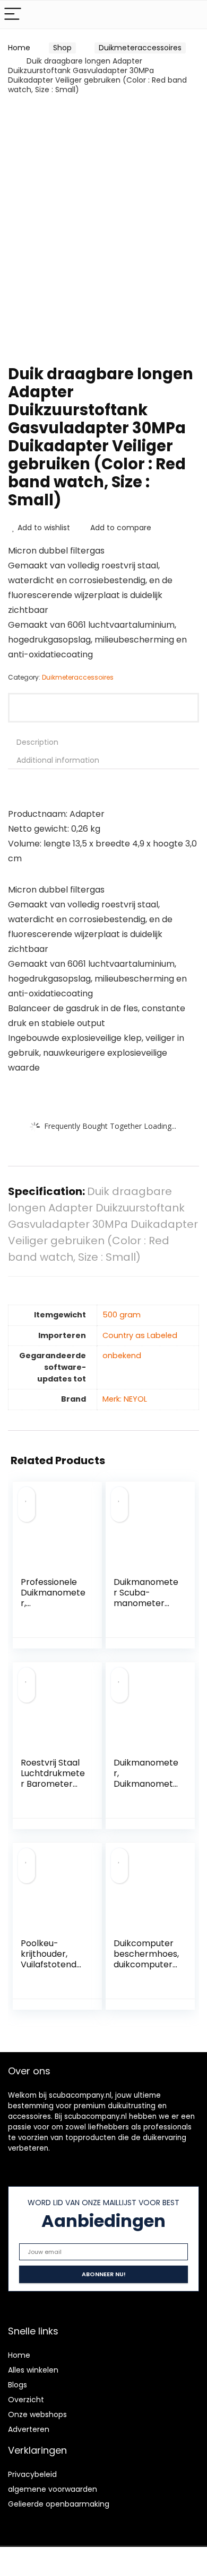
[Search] (191, 15)
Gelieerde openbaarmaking (59, 2504)
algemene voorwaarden (53, 2489)
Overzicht (26, 2400)
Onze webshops (37, 2414)
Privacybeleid (32, 2474)
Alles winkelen (33, 2370)
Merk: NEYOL (125, 1399)
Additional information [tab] (58, 760)
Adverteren (29, 2429)
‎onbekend (122, 1356)
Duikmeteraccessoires (140, 48)
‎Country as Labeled (140, 1335)
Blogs (18, 2385)
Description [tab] (37, 742)
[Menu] (13, 15)
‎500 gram (122, 1315)
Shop (62, 48)
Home (19, 48)
